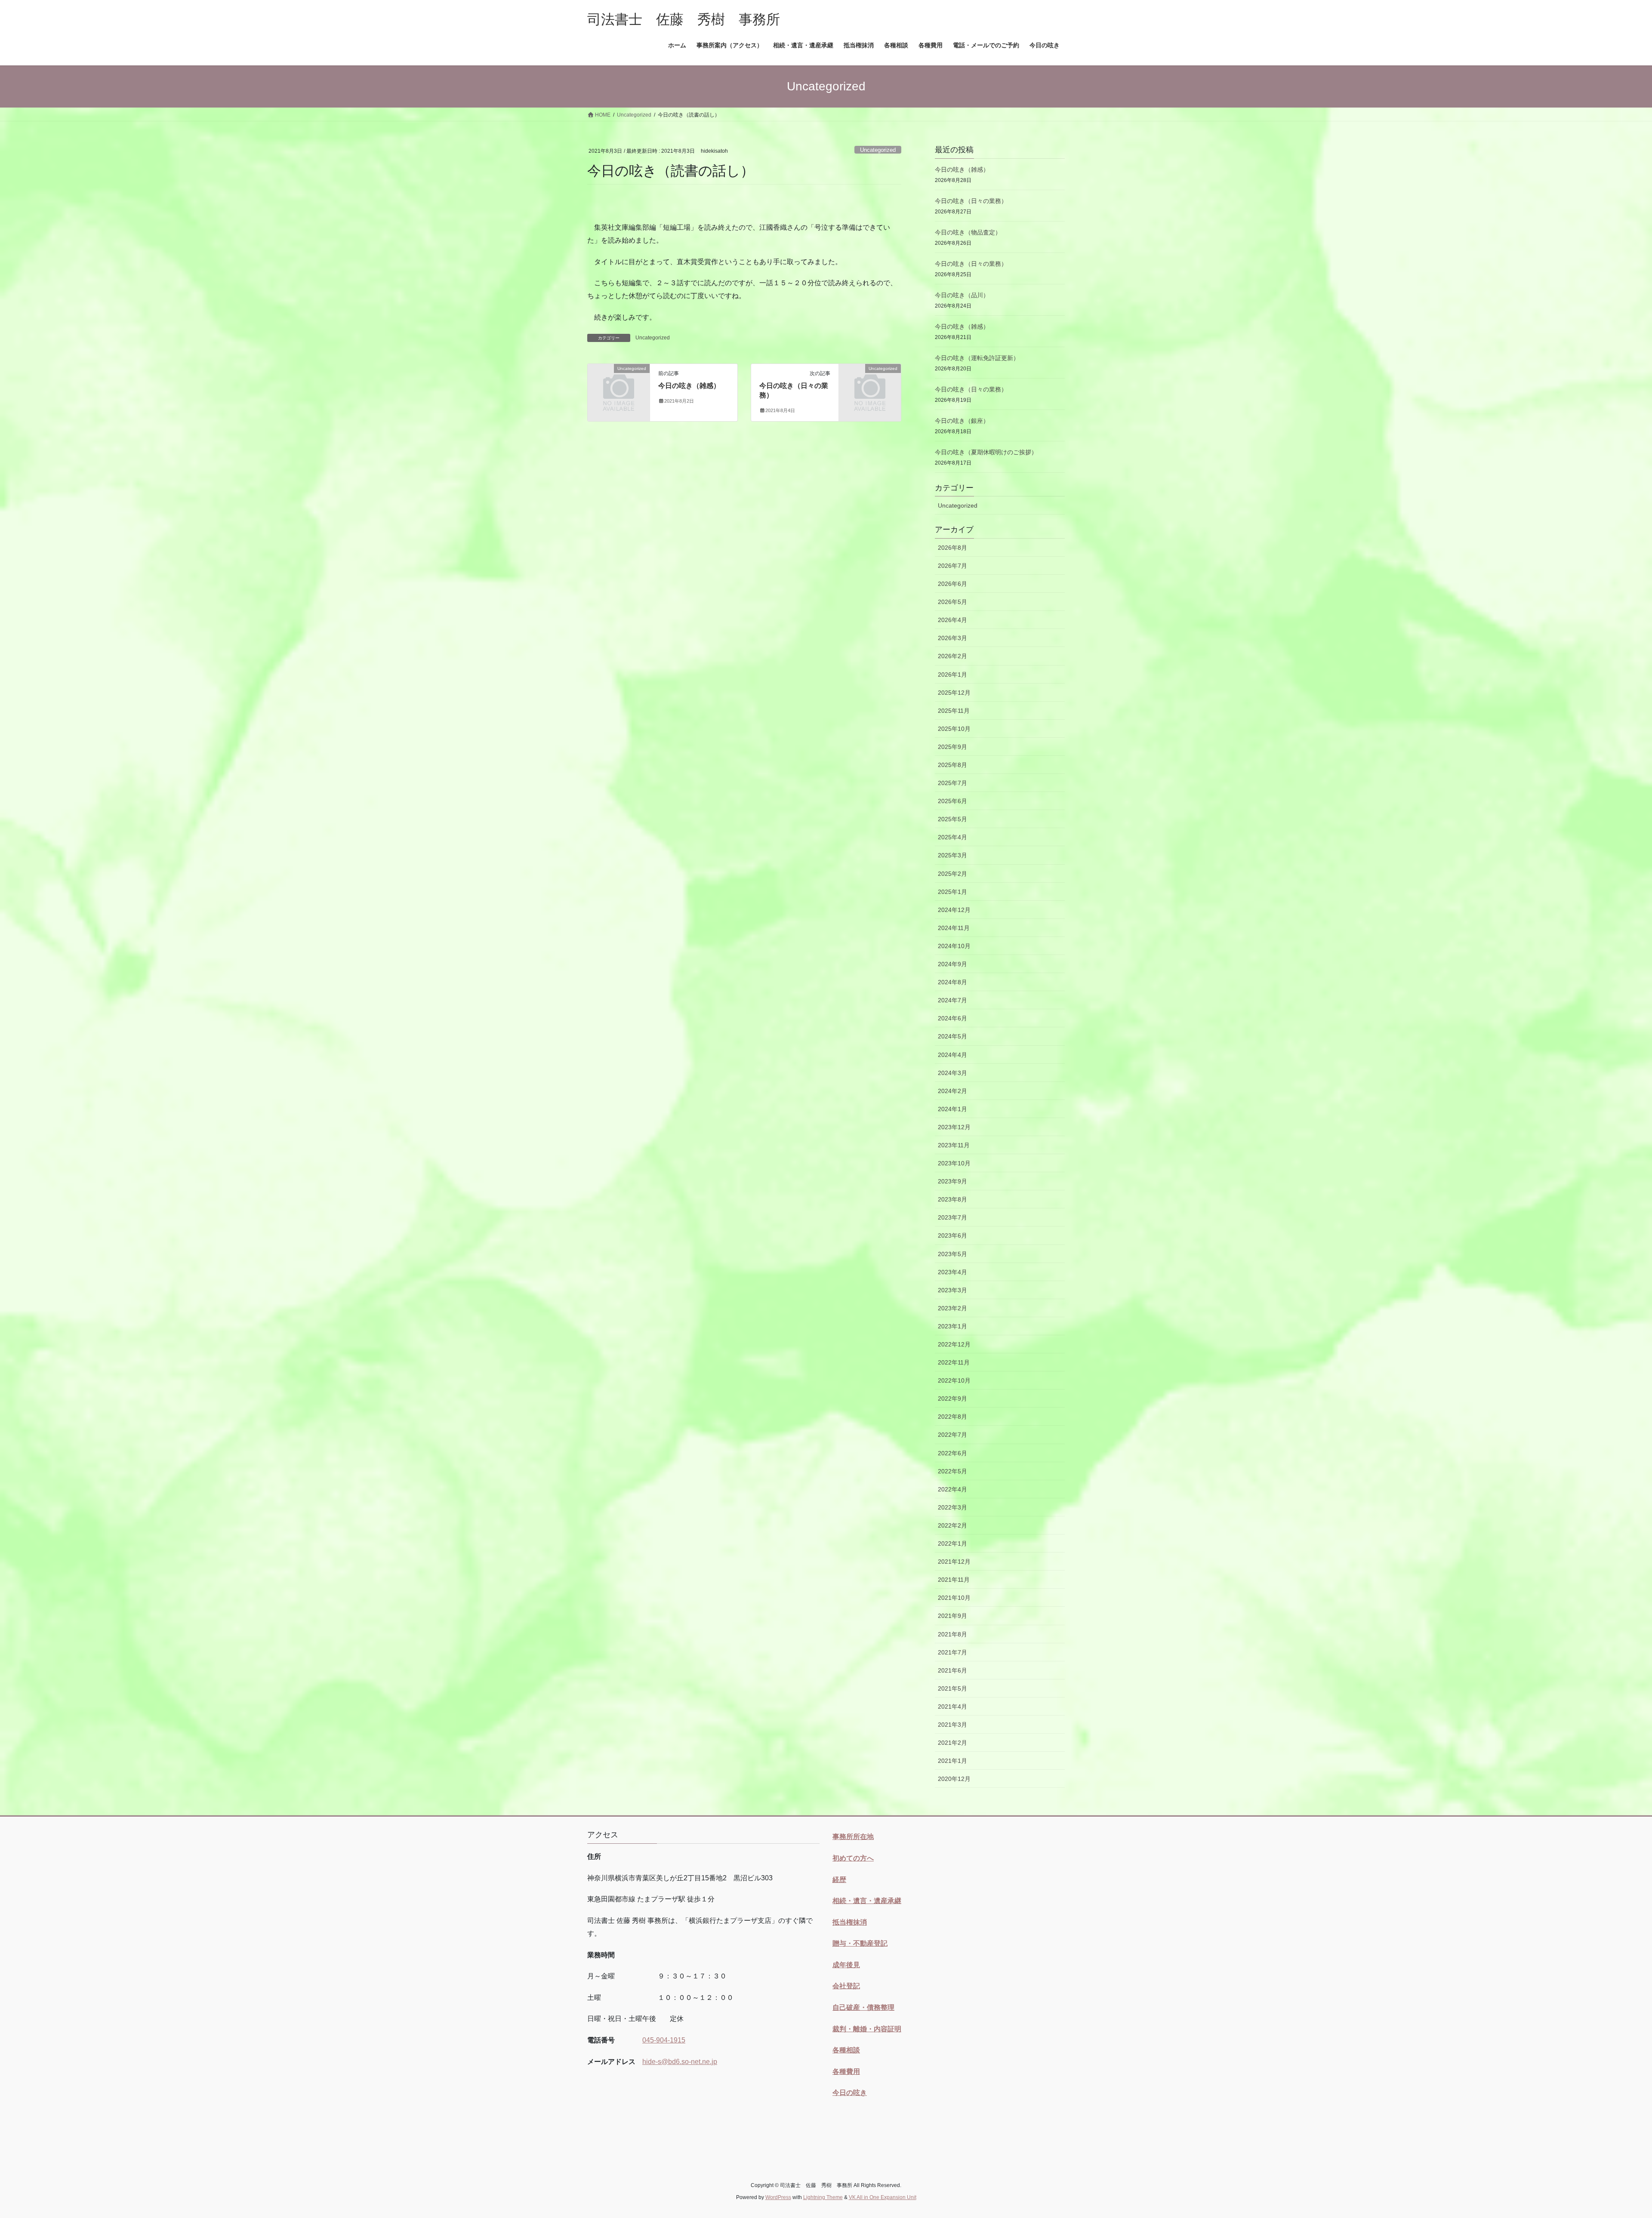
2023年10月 (954, 1163)
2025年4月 (952, 837)
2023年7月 (952, 1217)
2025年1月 (952, 892)
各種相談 (846, 2050)
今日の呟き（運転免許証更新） (977, 358)
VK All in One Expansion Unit (883, 2197)
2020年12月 (954, 1779)
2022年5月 (952, 1471)
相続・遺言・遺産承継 (867, 1901)
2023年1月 (952, 1326)
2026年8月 (952, 548)
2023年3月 (952, 1290)
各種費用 (846, 2072)
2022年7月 (952, 1435)
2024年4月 (952, 1055)
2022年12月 (954, 1344)
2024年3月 (952, 1073)
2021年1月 (952, 1761)
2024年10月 (954, 946)
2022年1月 (952, 1543)
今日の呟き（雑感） (689, 386)
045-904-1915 (664, 2040)
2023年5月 (952, 1254)
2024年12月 (954, 910)
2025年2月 (952, 874)
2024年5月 (952, 1036)
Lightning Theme (823, 2197)
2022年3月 (952, 1507)
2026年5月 (952, 602)
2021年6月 (952, 1670)
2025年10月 (954, 729)
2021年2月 (952, 1743)
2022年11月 (954, 1362)
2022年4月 (952, 1489)
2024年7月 (952, 1000)
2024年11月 (954, 928)
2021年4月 (952, 1707)
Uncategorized (878, 150)
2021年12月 (954, 1562)
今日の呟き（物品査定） (968, 232)
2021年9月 (952, 1616)
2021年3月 (952, 1725)
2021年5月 (952, 1688)
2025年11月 (954, 711)
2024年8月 (952, 982)
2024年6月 (952, 1018)
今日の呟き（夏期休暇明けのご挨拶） (986, 452)
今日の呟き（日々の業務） (971, 201)
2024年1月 (952, 1109)
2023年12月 (954, 1127)
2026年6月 (952, 584)
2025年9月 (952, 747)
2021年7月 (952, 1652)
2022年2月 (952, 1525)
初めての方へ (853, 1858)
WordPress (778, 2197)
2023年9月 (952, 1181)
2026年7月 (952, 566)
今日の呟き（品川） (962, 295)
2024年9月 (952, 964)
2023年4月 (952, 1272)
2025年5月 (952, 819)
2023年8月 (952, 1199)
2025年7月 (952, 783)
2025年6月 (952, 801)
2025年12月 (954, 693)
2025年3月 (952, 855)
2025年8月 (952, 765)
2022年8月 (952, 1417)
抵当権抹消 (850, 1922)
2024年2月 (952, 1091)
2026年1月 (952, 675)
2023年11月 (954, 1145)
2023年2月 (952, 1308)
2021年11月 (954, 1580)
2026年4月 (952, 620)
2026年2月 (952, 656)
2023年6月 (952, 1235)
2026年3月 (952, 638)
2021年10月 (954, 1598)
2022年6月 (952, 1453)
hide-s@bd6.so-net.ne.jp (680, 2062)
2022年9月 (952, 1399)
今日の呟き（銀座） (962, 421)
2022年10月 (954, 1380)
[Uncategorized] (619, 382)
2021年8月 (952, 1634)
